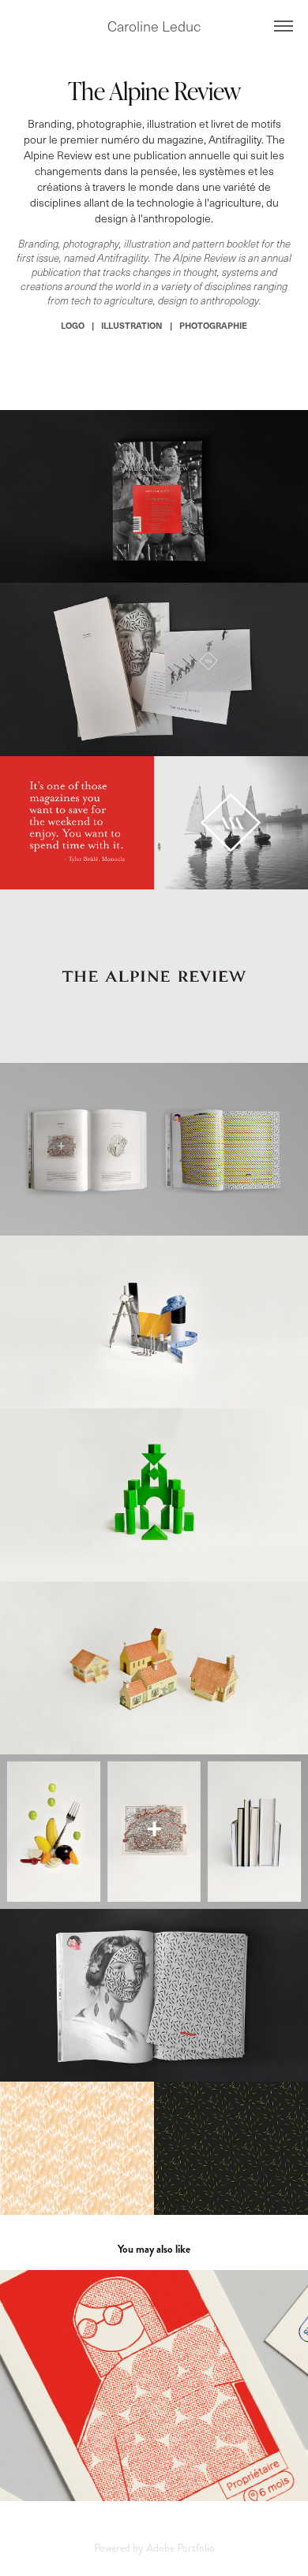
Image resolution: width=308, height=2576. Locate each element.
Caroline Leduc (154, 26)
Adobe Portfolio (180, 2548)
